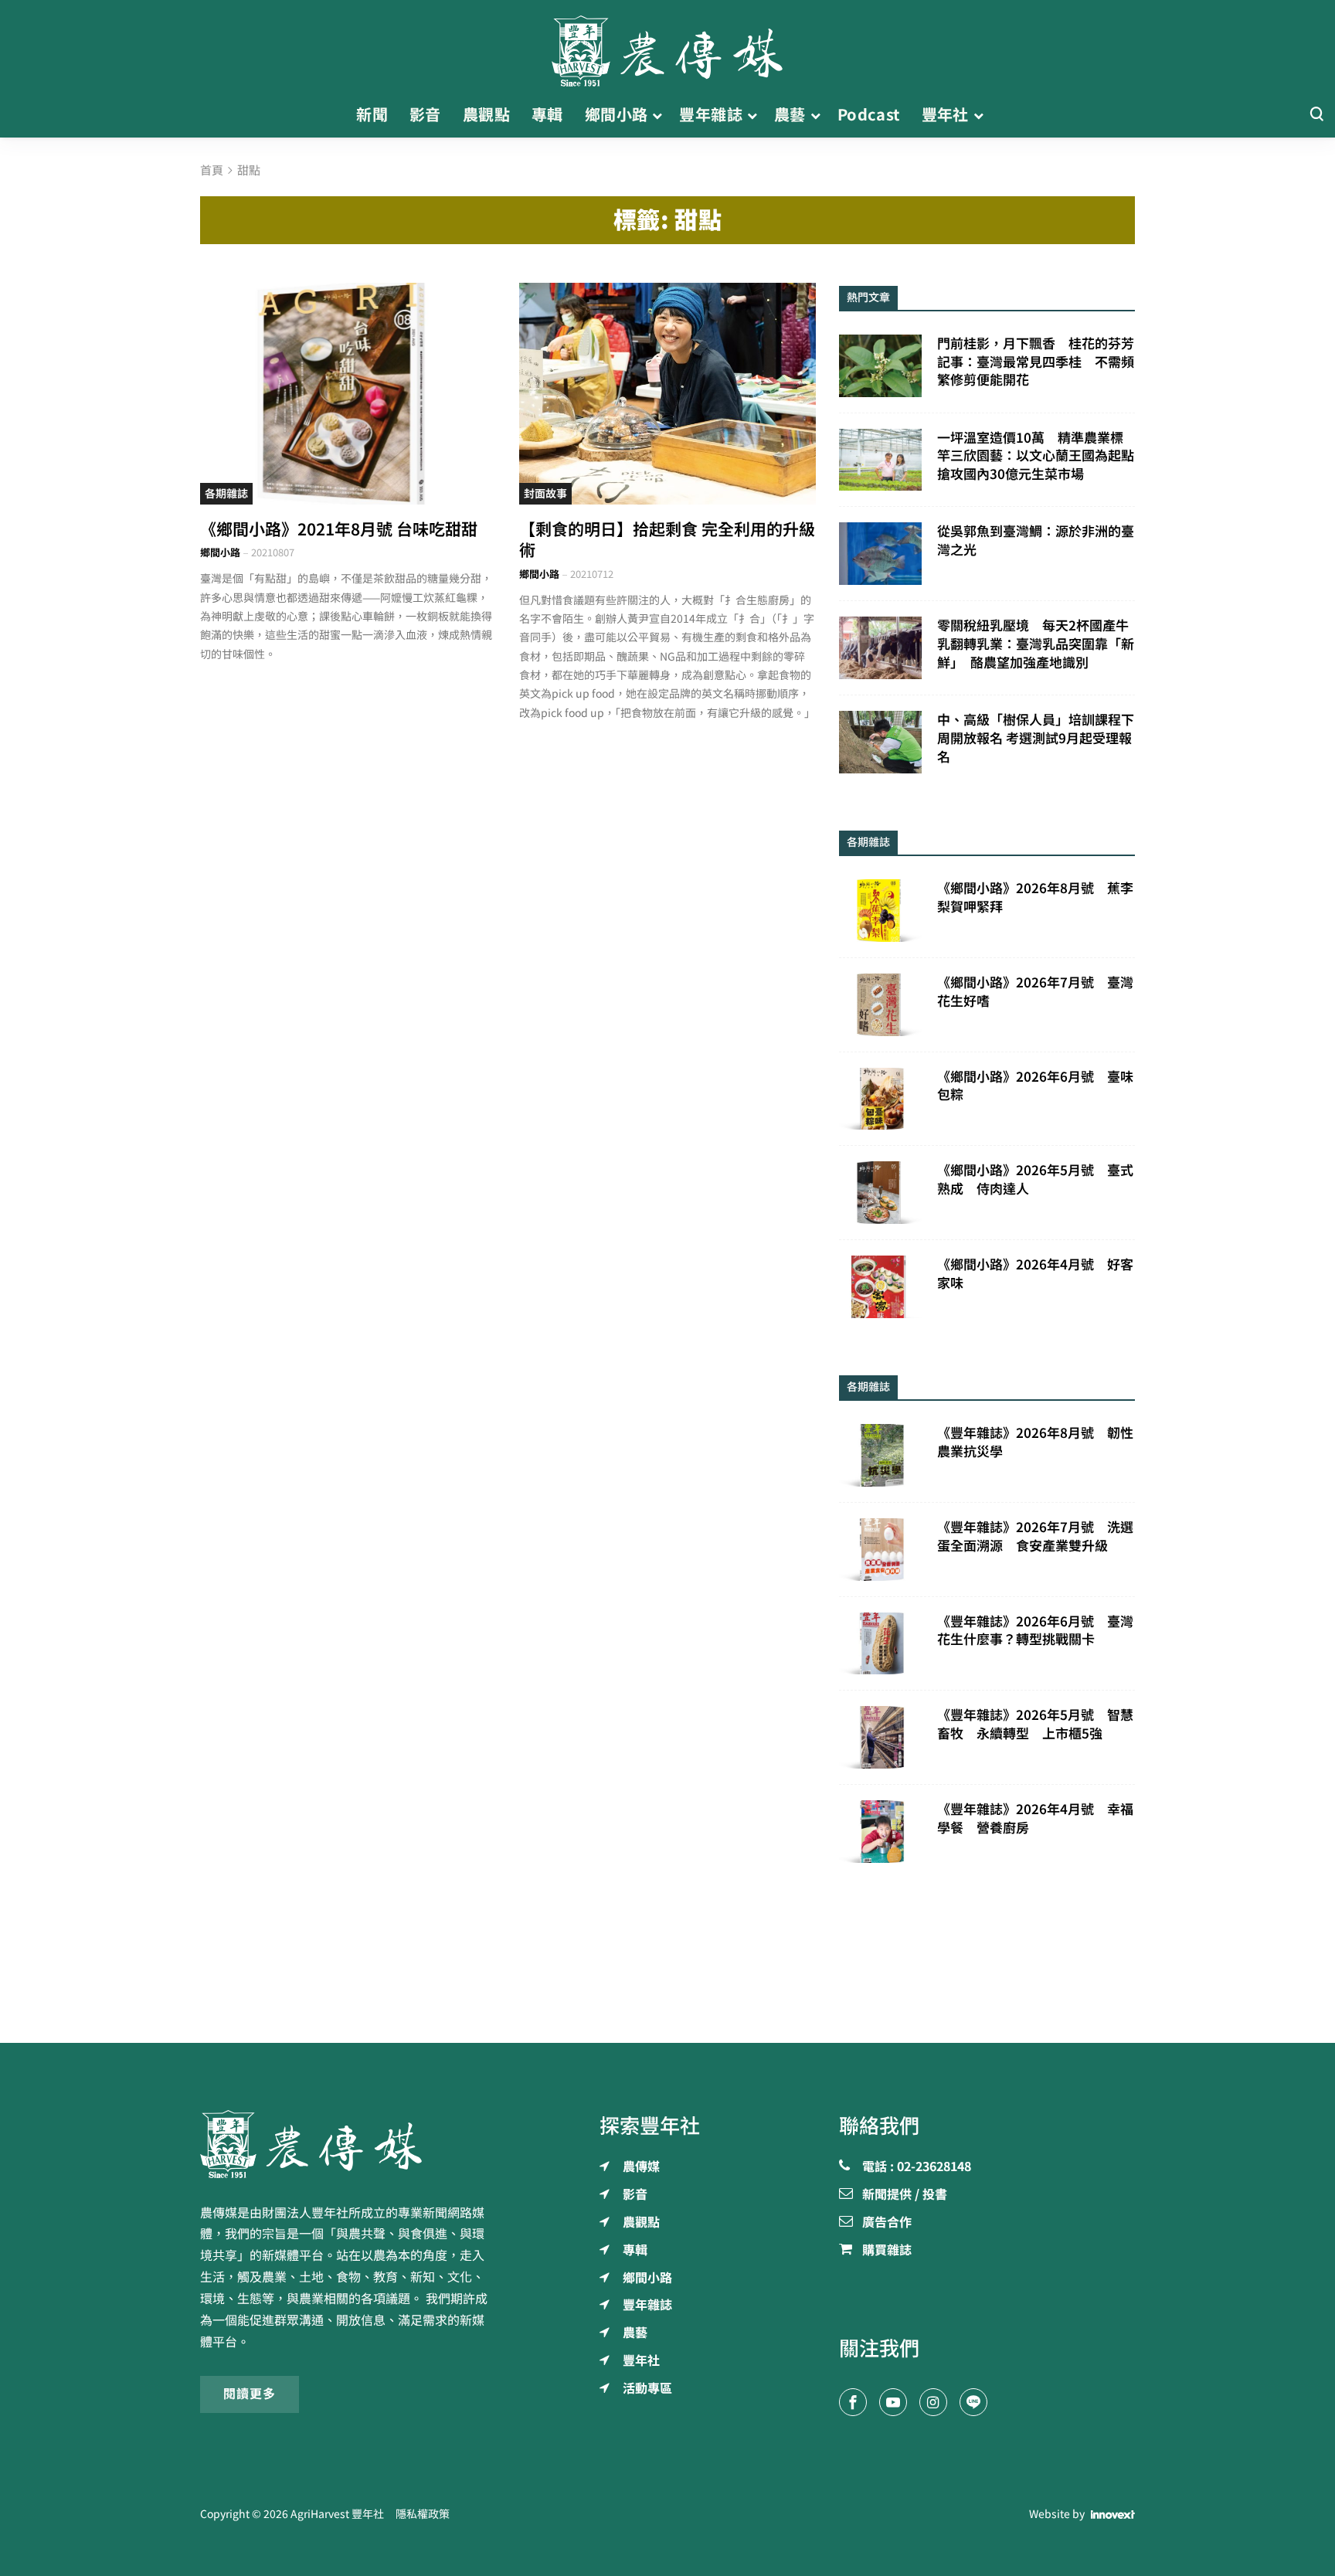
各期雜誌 (226, 494)
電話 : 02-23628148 (917, 2167)
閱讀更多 (250, 2394)
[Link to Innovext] (1113, 2515)
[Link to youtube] (893, 2402)
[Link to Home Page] (667, 46)
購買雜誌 (887, 2251)
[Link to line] (973, 2402)
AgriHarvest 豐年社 (337, 2514)
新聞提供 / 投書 (905, 2195)
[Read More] (348, 394)
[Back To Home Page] (348, 2144)
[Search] (1316, 115)
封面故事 (545, 494)
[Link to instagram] (933, 2402)
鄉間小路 (220, 553)
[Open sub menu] (657, 115)
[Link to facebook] (853, 2402)
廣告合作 (887, 2223)
